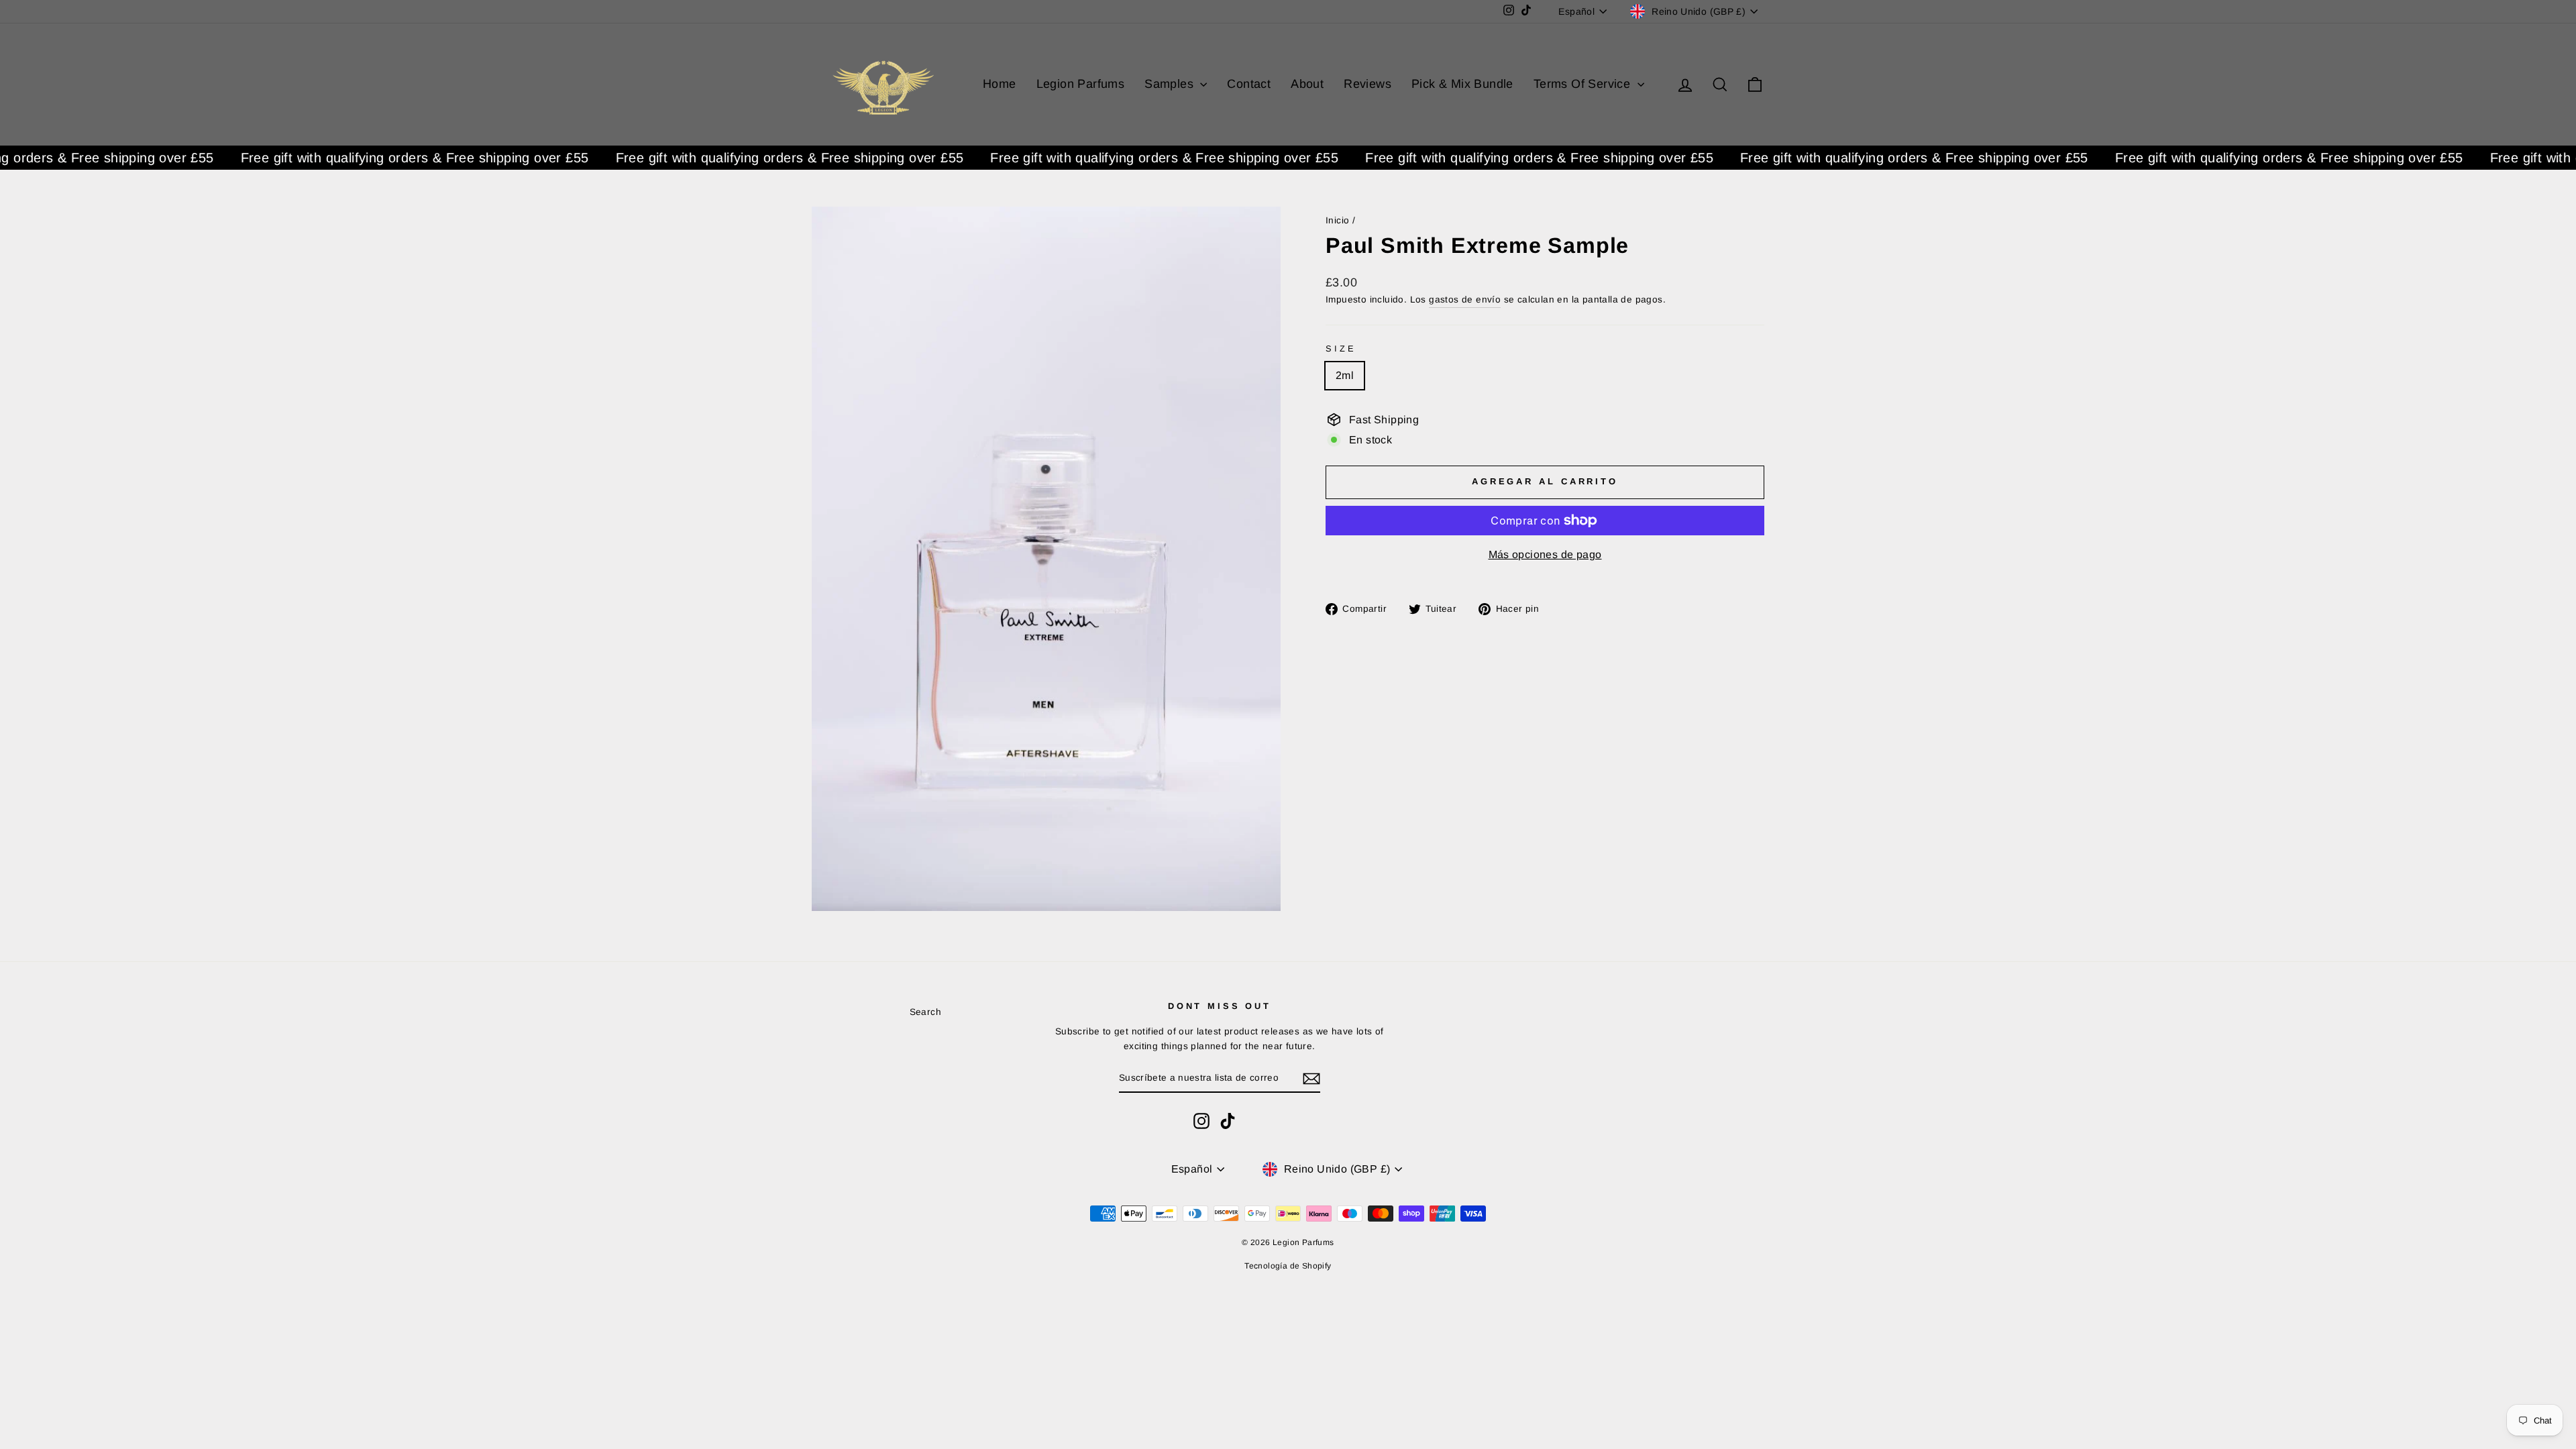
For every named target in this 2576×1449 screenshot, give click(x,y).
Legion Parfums (1081, 84)
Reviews (1367, 84)
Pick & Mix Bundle (1462, 84)
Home (1000, 84)
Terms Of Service (1584, 84)
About (1307, 84)
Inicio (1337, 220)
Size (1341, 348)
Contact (1249, 84)
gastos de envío (1465, 300)
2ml (1345, 375)
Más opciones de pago (1545, 554)
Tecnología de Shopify (1288, 1266)
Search (925, 1012)
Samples (1171, 84)
